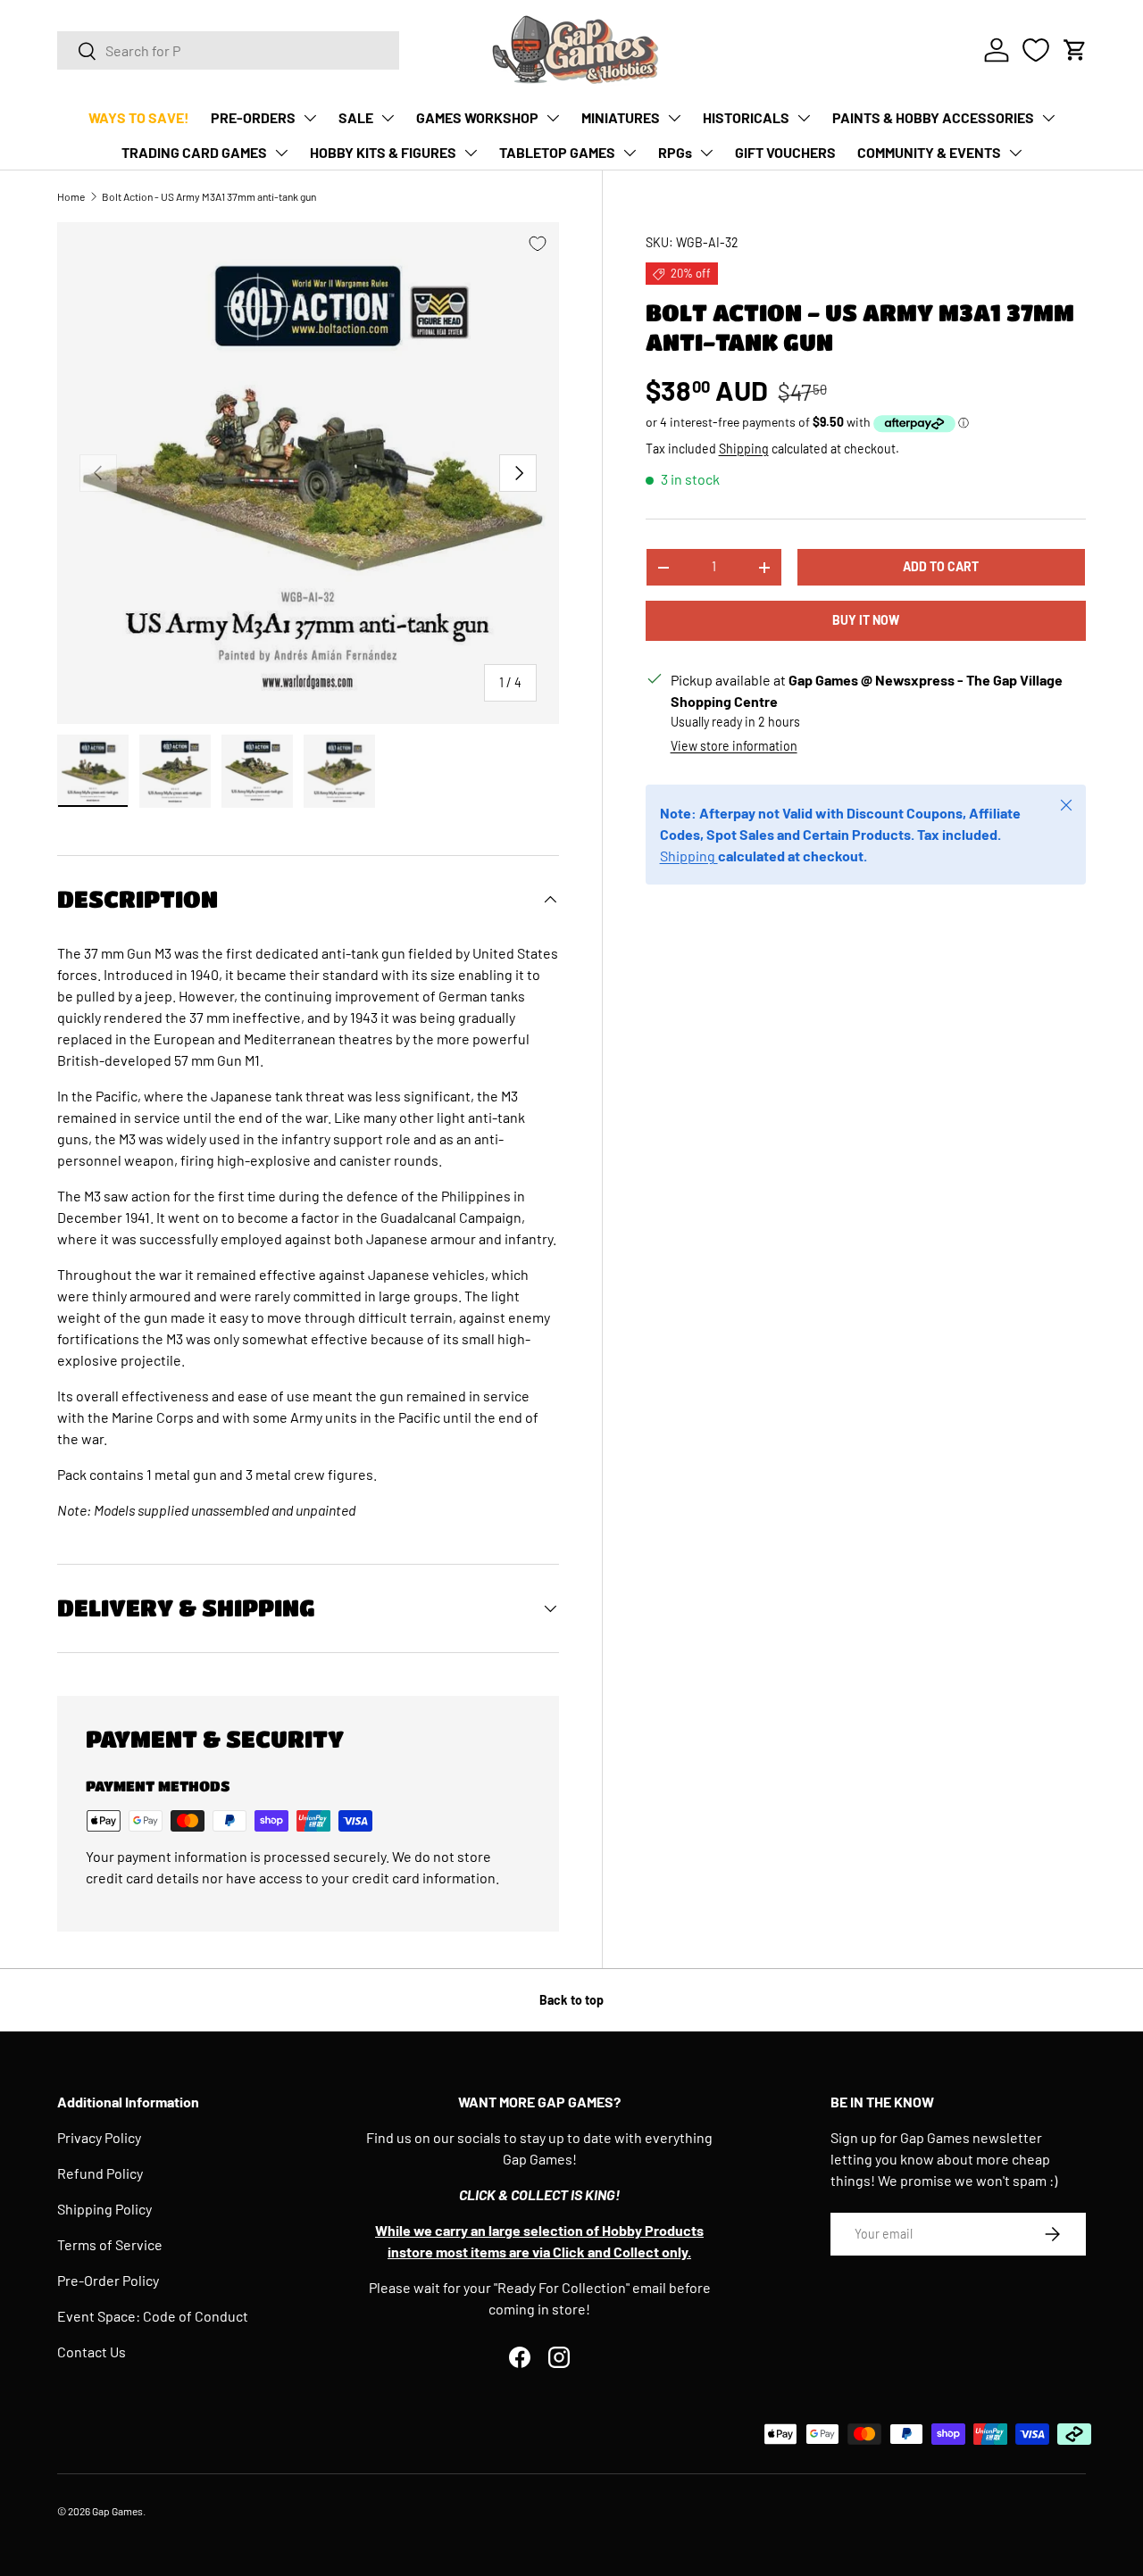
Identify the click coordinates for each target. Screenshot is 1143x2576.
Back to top (571, 2000)
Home (71, 196)
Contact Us (92, 2352)
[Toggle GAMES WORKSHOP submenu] (553, 118)
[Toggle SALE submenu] (388, 118)
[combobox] (228, 50)
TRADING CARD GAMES (194, 152)
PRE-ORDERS (253, 117)
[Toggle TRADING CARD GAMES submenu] (281, 153)
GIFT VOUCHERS (785, 152)
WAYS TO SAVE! (139, 117)
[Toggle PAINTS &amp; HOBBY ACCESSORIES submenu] (1048, 118)
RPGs (675, 152)
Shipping (744, 449)
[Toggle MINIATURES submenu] (674, 118)
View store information (734, 747)
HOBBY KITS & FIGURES (383, 152)
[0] (1036, 50)
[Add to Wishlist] (538, 244)
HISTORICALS (746, 117)
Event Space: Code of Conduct (153, 2316)
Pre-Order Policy (108, 2280)
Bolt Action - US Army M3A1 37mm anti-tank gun (209, 196)
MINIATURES (621, 117)
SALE (356, 117)
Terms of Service (110, 2244)
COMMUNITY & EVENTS (929, 152)
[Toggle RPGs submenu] (706, 153)
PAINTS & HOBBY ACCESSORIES (933, 117)
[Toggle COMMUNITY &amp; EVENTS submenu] (1015, 153)
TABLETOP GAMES (557, 152)
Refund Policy (100, 2173)
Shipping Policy (104, 2209)
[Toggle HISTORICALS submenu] (804, 118)
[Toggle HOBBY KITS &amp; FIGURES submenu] (471, 153)
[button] (1075, 50)
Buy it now (866, 621)
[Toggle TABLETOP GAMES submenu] (630, 153)
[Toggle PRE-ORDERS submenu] (310, 118)
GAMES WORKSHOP (477, 117)
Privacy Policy (99, 2137)
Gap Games (117, 2511)
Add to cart (941, 567)
